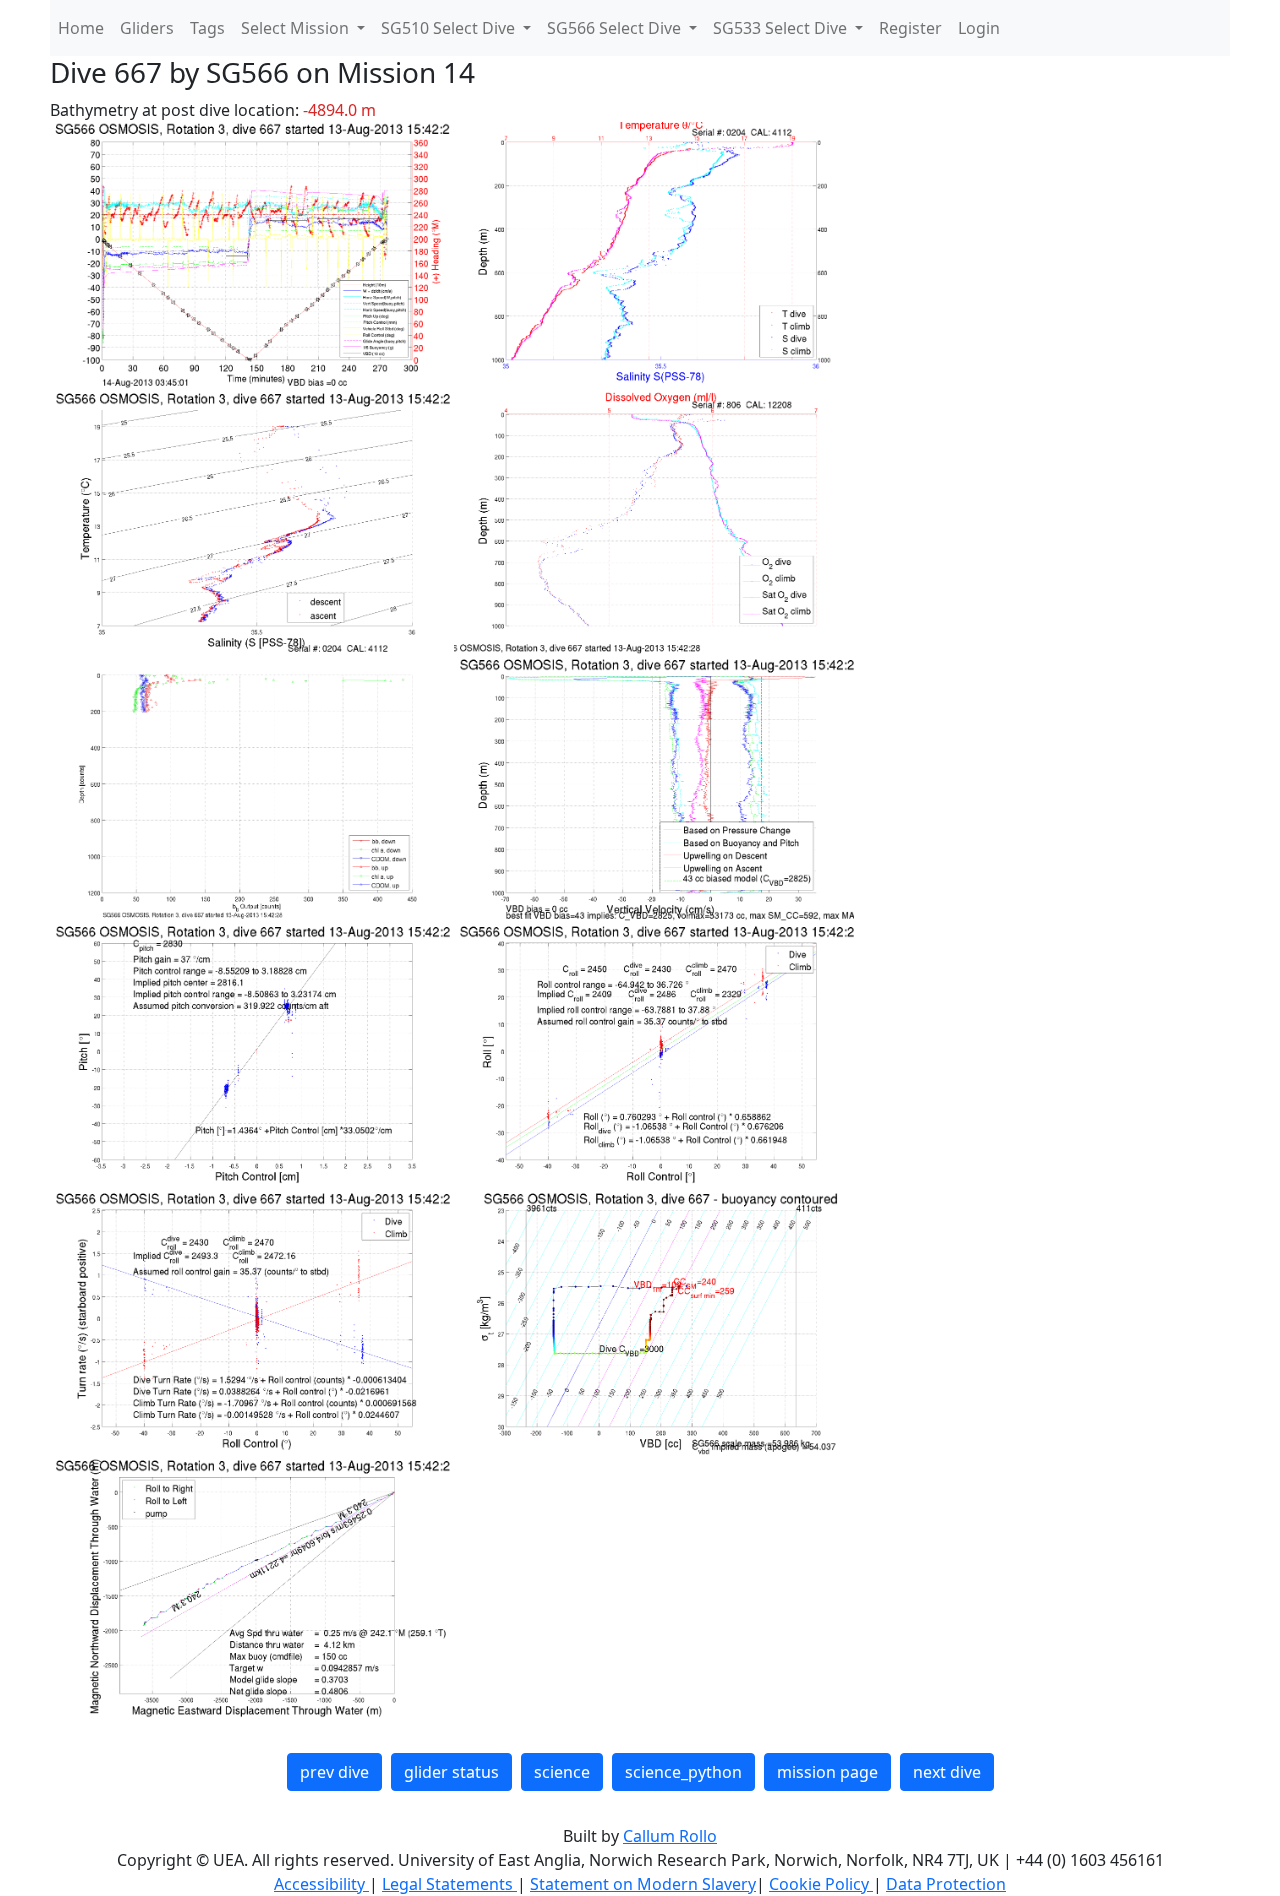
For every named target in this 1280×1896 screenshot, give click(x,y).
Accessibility (321, 1884)
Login (979, 28)
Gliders (147, 28)
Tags (207, 28)
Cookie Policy (821, 1884)
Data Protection (946, 1884)
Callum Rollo (670, 1836)
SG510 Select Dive (450, 28)
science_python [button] (683, 1772)
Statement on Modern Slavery (643, 1884)
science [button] (562, 1772)
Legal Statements (449, 1884)
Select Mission (297, 28)
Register (910, 28)
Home (81, 28)
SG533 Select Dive (782, 28)
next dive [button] (947, 1772)
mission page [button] (827, 1772)
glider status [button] (451, 1772)
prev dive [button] (334, 1772)
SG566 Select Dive (616, 28)
